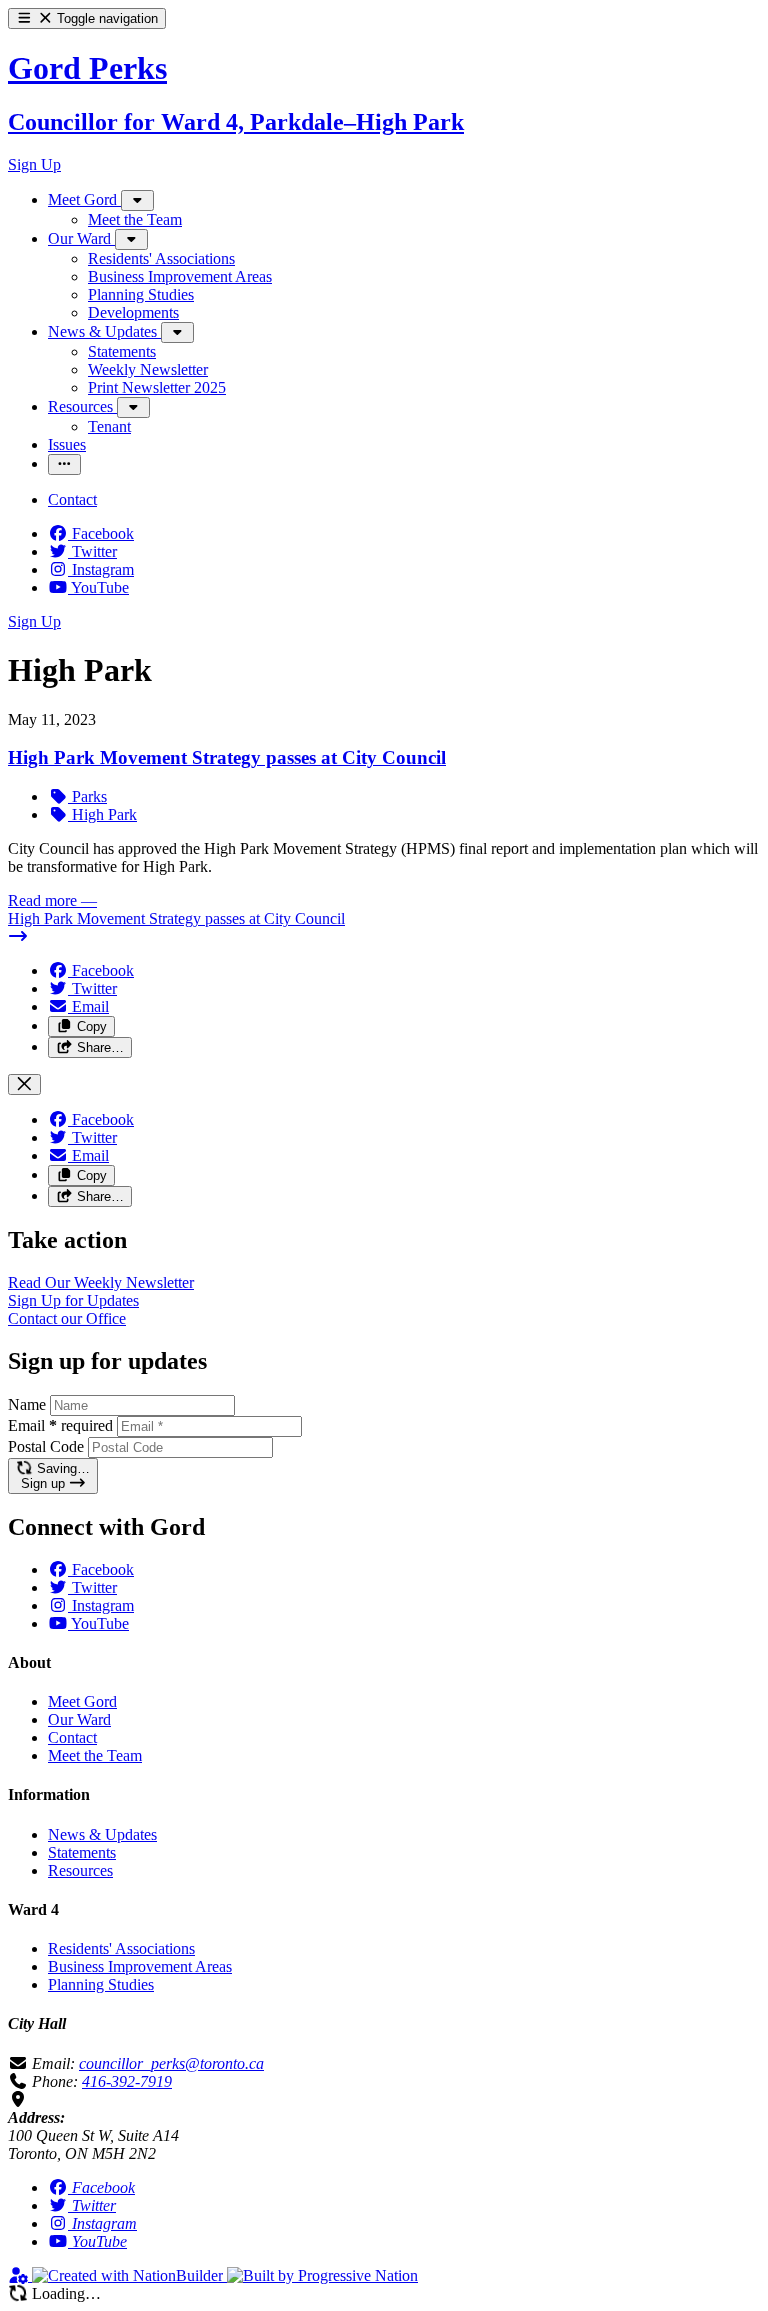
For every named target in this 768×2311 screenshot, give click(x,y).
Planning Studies (101, 1984)
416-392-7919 (127, 2081)
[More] (137, 200)
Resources (80, 1870)
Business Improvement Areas (140, 1966)
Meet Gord (82, 1701)
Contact (72, 1737)
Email (60, 1425)
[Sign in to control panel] (20, 2275)
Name (27, 1404)
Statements (82, 1852)
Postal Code (46, 1446)
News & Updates (102, 1834)
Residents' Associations (121, 1948)
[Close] (24, 1084)
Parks (87, 796)
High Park (102, 814)
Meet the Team (95, 1755)
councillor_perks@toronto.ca (171, 2063)
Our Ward (79, 1719)
